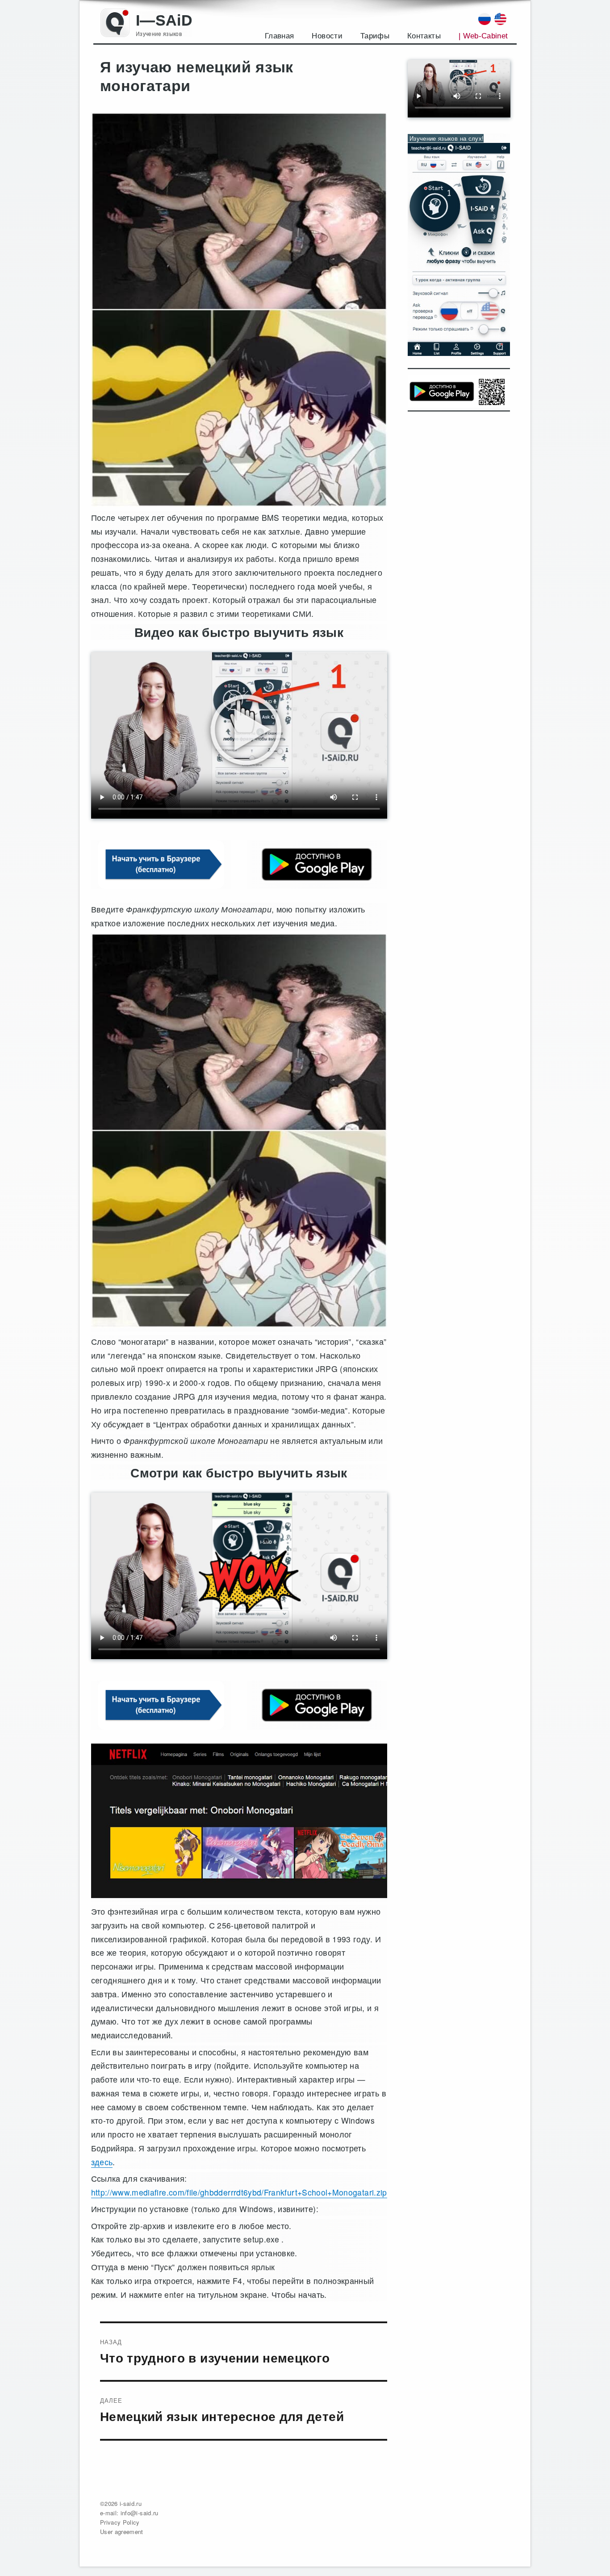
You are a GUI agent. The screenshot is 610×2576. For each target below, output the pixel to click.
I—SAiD (164, 20)
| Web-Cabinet (483, 36)
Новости (327, 36)
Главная (279, 36)
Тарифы (375, 36)
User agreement (122, 2532)
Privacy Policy (120, 2522)
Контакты (424, 36)
